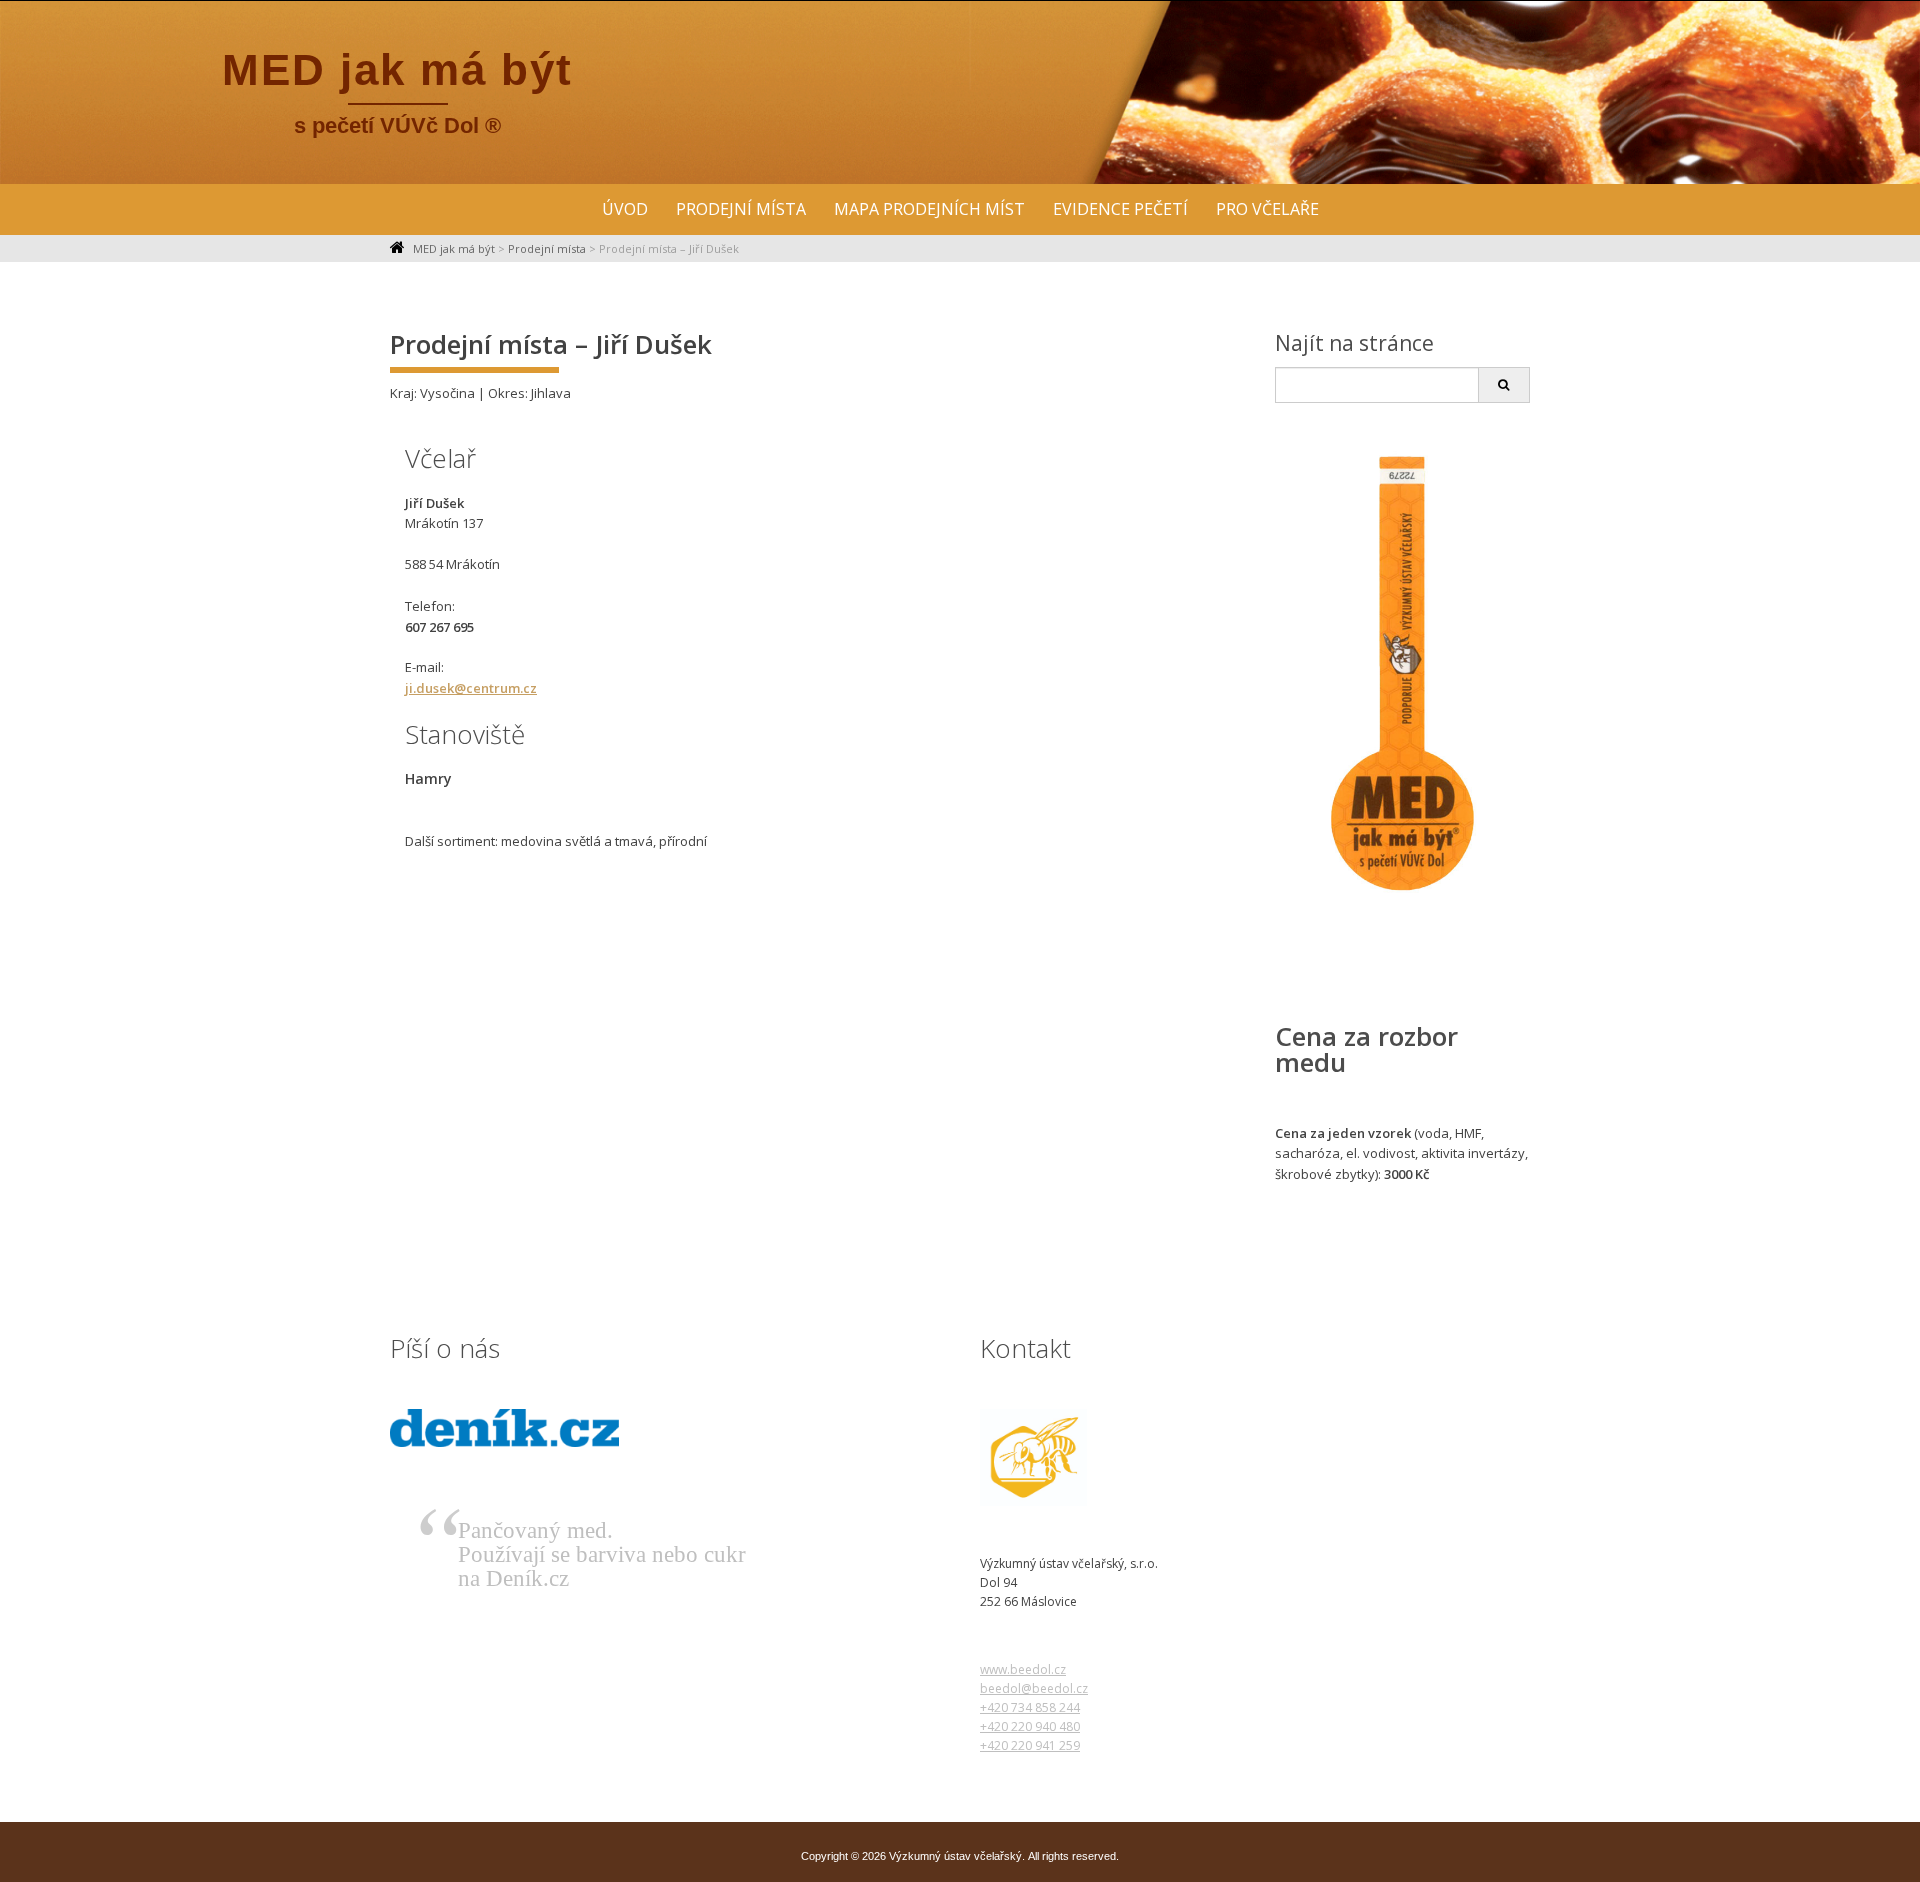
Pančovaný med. (535, 1530)
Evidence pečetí (1120, 209)
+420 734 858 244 (1030, 1707)
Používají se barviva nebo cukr (602, 1554)
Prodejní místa (741, 209)
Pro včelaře (1267, 209)
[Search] (1503, 385)
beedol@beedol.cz (1034, 1688)
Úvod (625, 209)
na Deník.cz (513, 1578)
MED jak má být (397, 69)
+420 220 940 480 (1030, 1726)
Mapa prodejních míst (929, 209)
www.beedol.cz (1023, 1669)
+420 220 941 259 (1030, 1745)
